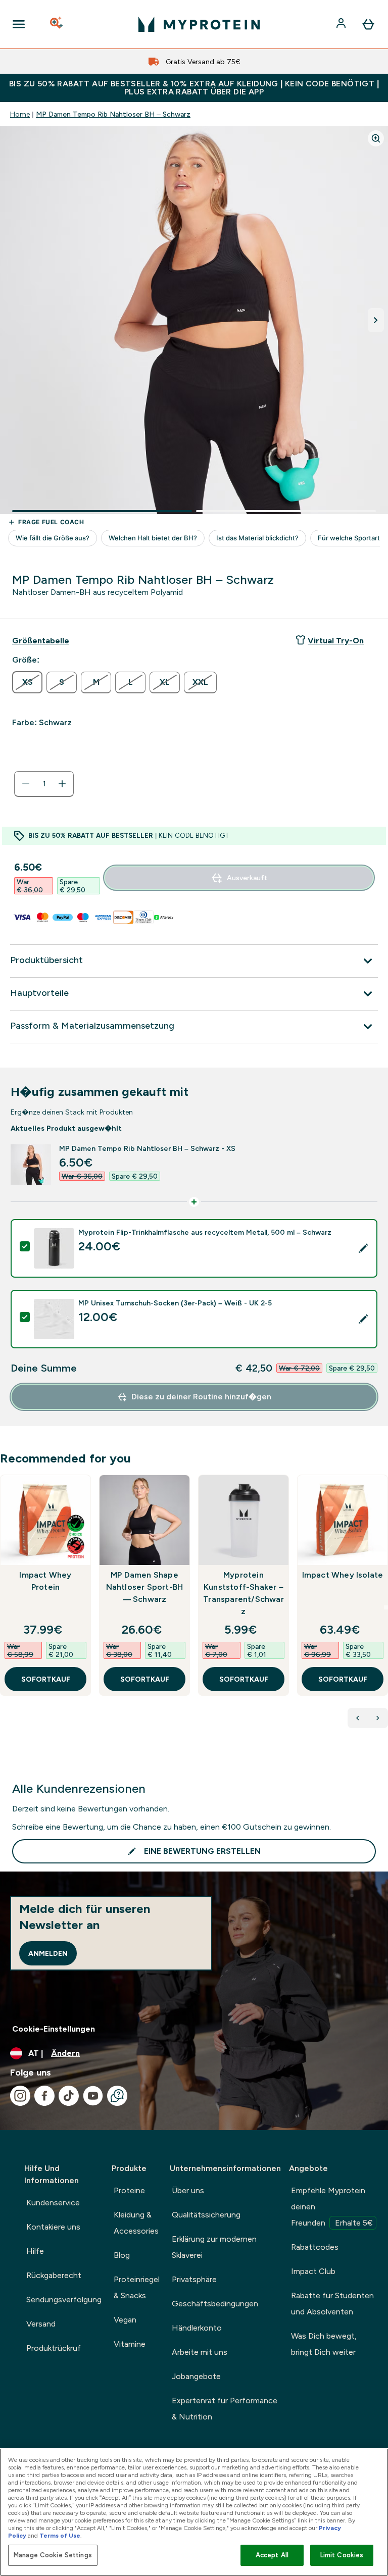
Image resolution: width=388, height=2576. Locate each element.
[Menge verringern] (26, 784)
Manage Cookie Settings (53, 2555)
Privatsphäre (194, 2279)
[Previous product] (358, 1718)
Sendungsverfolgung (64, 2300)
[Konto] (342, 24)
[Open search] (57, 24)
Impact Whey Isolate (343, 1575)
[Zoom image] (376, 138)
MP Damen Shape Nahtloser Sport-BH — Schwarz (145, 1587)
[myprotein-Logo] (199, 24)
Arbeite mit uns (200, 2352)
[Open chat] (117, 2096)
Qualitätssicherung (206, 2215)
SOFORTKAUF (46, 1679)
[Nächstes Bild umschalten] (376, 320)
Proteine (129, 2190)
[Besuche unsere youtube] (93, 2096)
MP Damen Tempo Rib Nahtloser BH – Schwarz (113, 114)
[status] (44, 784)
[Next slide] (386, 1607)
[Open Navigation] (19, 24)
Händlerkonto (197, 2328)
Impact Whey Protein (45, 1581)
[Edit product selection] (363, 1248)
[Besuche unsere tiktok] (69, 2096)
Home (20, 114)
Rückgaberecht (54, 2275)
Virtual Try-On (336, 641)
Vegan (125, 2320)
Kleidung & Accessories (136, 2223)
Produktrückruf (54, 2348)
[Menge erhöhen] (62, 784)
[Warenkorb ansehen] (368, 24)
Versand (41, 2324)
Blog (122, 2255)
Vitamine (130, 2344)
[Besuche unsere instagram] (20, 2096)
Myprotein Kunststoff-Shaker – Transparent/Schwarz (244, 1593)
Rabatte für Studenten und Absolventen (332, 2304)
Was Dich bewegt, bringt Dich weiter (324, 2344)
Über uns (188, 2190)
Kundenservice (53, 2203)
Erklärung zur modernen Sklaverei (214, 2247)
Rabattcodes (315, 2247)
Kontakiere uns (53, 2227)
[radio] (27, 682)
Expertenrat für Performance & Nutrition (225, 2409)
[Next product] (378, 1718)
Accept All (272, 2555)
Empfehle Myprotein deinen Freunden (332, 2207)
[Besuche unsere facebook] (44, 2096)
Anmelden (48, 1953)
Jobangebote (196, 2376)
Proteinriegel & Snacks (137, 2287)
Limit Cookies (342, 2555)
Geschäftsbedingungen (215, 2304)
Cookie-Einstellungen (54, 2029)
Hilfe (35, 2251)
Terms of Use (60, 2536)
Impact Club (313, 2271)
